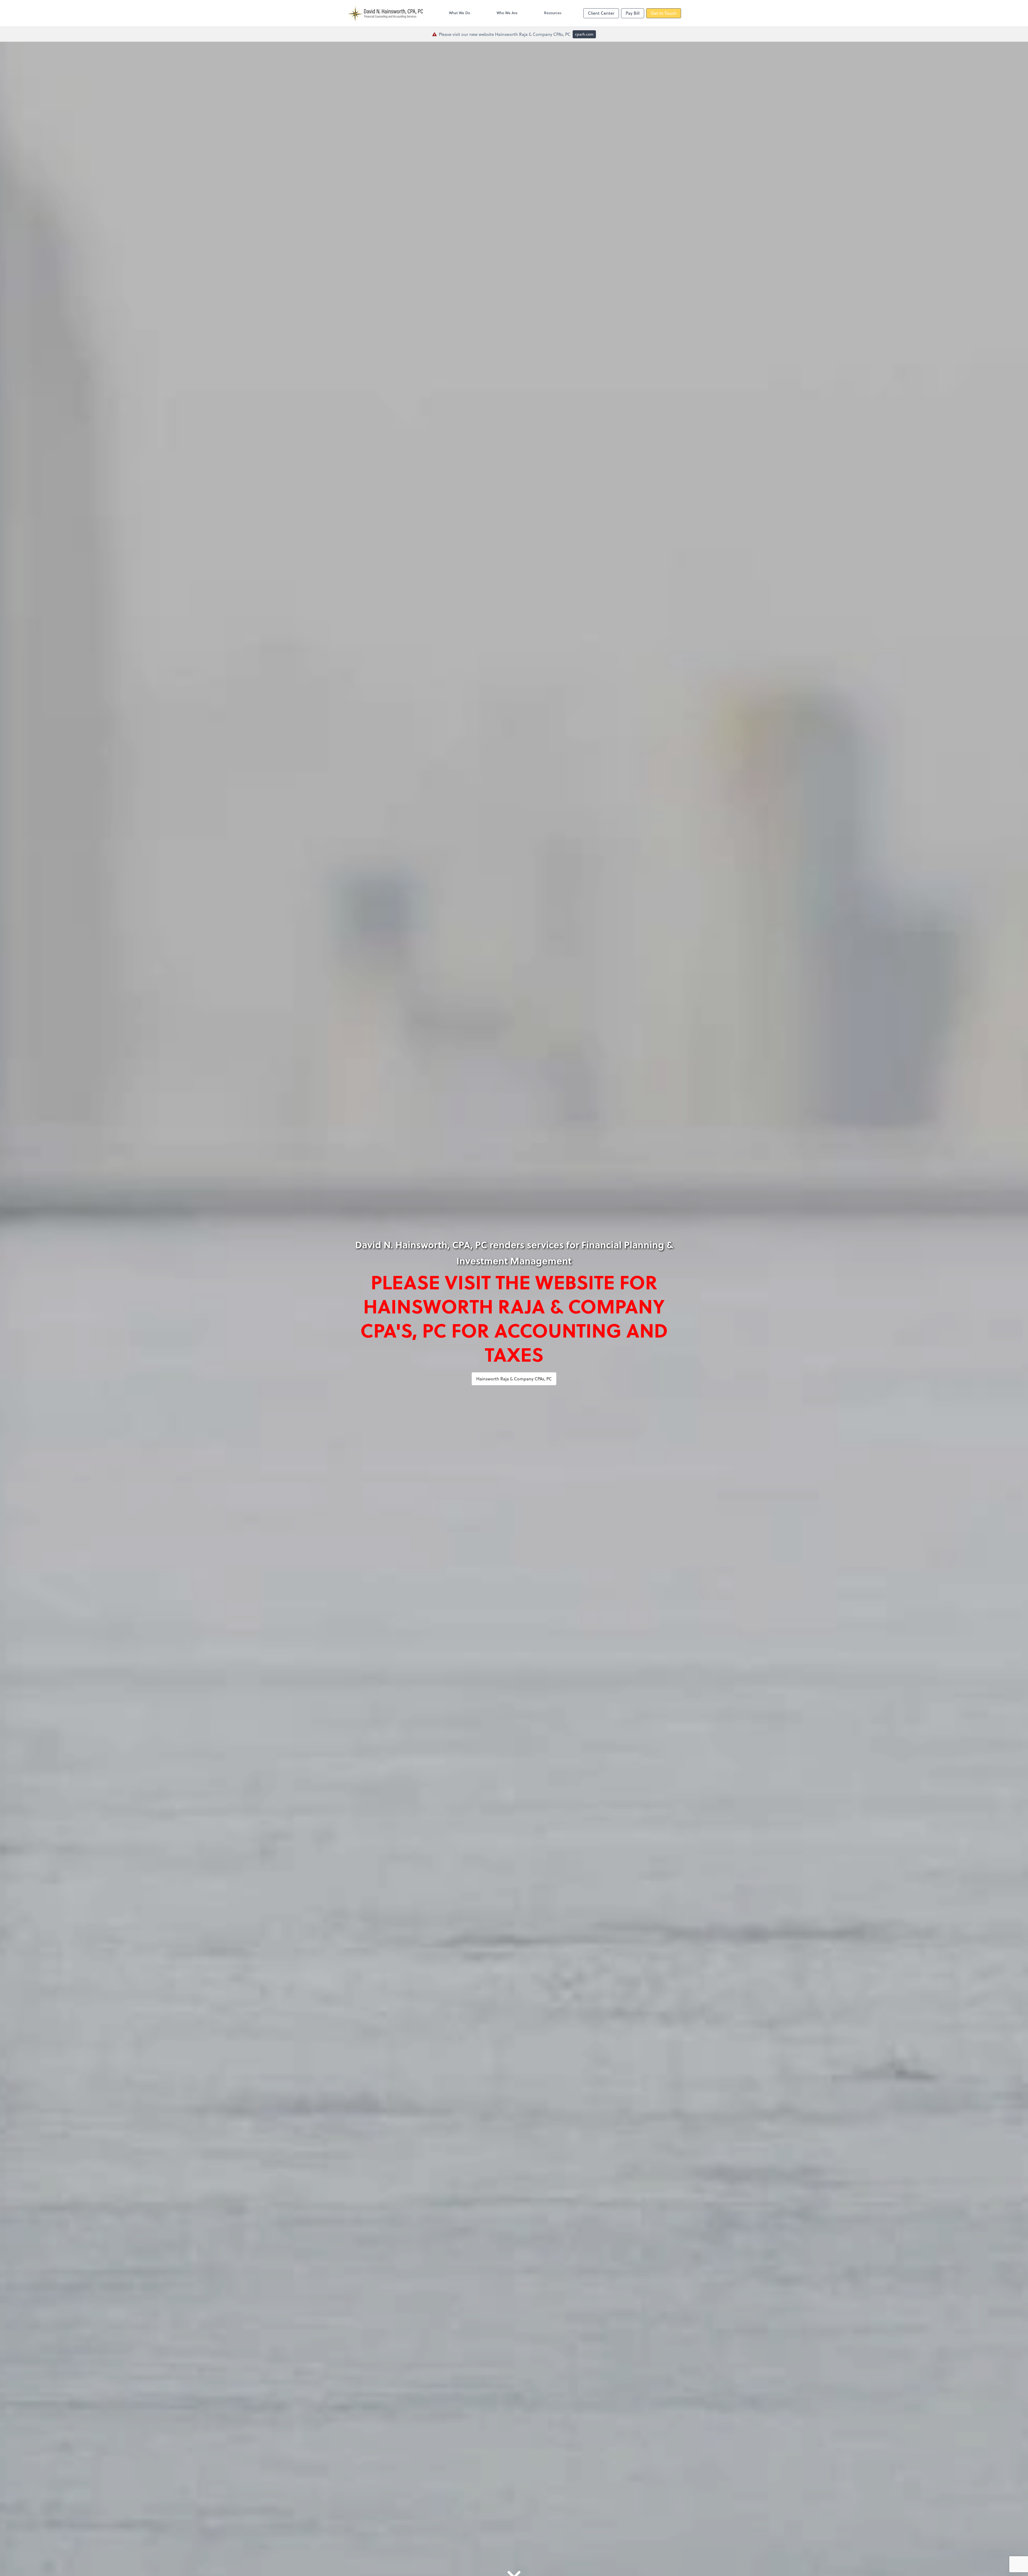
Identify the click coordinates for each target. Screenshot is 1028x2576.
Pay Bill (633, 13)
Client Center (601, 13)
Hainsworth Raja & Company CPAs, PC (514, 1379)
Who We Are (507, 13)
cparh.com (584, 34)
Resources (553, 13)
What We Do (460, 13)
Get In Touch (664, 13)
